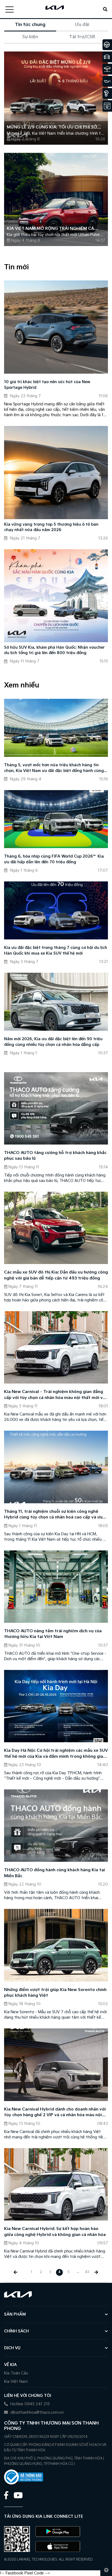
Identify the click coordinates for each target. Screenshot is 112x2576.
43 (87, 2272)
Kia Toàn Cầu (16, 2373)
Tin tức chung (30, 25)
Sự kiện (30, 37)
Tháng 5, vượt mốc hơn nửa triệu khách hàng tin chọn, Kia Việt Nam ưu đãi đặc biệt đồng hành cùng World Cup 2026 (54, 768)
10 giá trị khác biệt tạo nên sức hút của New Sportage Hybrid (47, 385)
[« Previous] (16, 2272)
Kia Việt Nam (16, 2382)
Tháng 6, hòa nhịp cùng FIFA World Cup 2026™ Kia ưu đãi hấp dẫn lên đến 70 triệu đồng (54, 859)
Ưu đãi (82, 25)
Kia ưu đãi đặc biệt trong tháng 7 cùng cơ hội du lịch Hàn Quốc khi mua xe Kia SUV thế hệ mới (56, 951)
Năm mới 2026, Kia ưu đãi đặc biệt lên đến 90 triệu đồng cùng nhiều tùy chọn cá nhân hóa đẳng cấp (53, 1042)
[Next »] (96, 2272)
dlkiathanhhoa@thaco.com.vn (36, 2412)
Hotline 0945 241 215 (29, 2404)
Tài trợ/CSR (82, 37)
